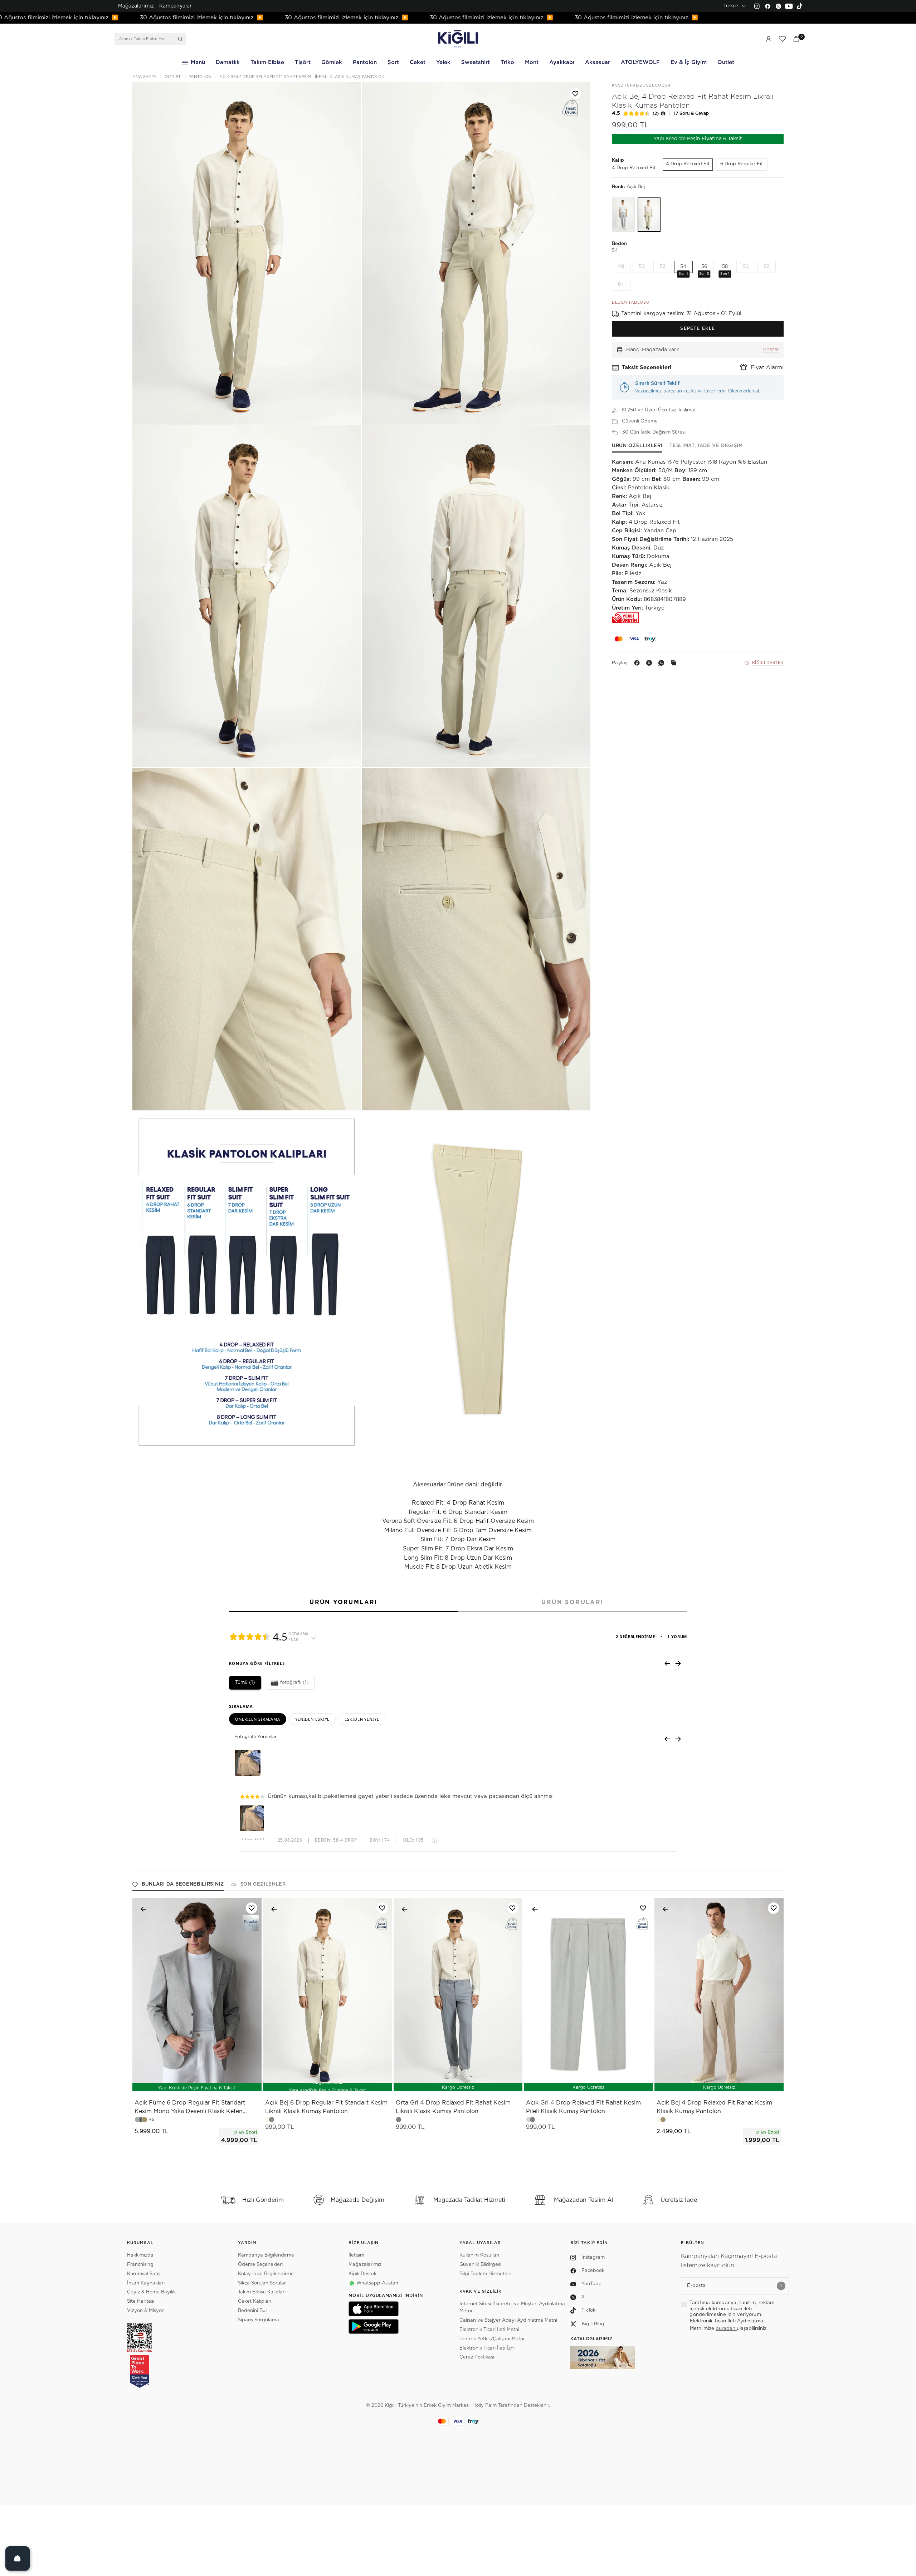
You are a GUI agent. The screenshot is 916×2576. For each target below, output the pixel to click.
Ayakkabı (562, 62)
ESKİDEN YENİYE (362, 1719)
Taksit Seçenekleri (647, 368)
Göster (771, 350)
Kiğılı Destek (768, 663)
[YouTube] (789, 6)
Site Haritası (141, 2301)
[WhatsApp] (663, 663)
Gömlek (332, 62)
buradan (726, 2329)
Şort (393, 62)
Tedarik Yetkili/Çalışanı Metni (492, 2339)
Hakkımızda (140, 2255)
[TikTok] (800, 6)
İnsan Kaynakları (146, 2283)
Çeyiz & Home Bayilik (151, 2292)
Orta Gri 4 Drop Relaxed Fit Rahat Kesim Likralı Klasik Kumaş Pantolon (453, 2107)
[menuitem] (136, 6)
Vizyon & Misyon (146, 2311)
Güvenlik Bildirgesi (480, 2265)
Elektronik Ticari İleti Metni (489, 2330)
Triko (507, 62)
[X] (651, 663)
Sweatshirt (476, 62)
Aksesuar (598, 62)
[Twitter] (778, 6)
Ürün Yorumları (343, 1602)
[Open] (18, 2558)
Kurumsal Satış (144, 2274)
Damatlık (228, 62)
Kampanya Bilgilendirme (266, 2255)
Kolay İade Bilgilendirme (266, 2274)
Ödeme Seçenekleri (260, 2265)
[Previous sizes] (178, 2082)
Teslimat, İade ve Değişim (706, 446)
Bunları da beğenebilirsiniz (183, 1884)
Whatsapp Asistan (377, 2283)
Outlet (726, 62)
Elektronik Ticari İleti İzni (487, 2348)
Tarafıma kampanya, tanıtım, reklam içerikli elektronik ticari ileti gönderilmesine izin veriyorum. (732, 2309)
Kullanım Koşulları (479, 2255)
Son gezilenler (263, 1884)
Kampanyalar (176, 6)
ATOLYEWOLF (640, 62)
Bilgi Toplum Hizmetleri (485, 2274)
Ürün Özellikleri (637, 446)
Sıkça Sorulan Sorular (262, 2283)
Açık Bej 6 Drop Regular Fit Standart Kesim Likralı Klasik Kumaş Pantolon (326, 2107)
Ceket (418, 62)
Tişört (303, 62)
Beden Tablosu (630, 302)
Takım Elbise (267, 62)
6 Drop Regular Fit (742, 164)
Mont (532, 62)
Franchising (140, 2265)
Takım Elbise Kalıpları (262, 2292)
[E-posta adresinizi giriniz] (781, 2286)
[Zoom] (247, 253)
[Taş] (623, 215)
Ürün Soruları (572, 1602)
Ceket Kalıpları (255, 2301)
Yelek (443, 62)
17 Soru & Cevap (691, 113)
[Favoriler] (782, 39)
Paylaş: (620, 663)
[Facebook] (768, 6)
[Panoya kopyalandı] (675, 663)
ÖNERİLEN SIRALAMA (258, 1719)
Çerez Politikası (477, 2357)
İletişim (356, 2255)
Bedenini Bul (252, 2311)
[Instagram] (757, 6)
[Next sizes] (218, 2082)
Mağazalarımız (136, 6)
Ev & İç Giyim (689, 62)
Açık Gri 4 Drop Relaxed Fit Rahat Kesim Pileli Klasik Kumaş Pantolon (583, 2107)
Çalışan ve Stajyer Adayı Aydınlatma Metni (508, 2320)
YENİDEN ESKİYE (312, 1719)
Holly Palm (484, 2406)
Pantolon (365, 62)
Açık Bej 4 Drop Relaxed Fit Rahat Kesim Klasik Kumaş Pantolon (714, 2107)
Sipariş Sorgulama (259, 2320)
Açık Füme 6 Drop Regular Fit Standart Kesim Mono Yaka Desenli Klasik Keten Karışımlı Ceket (190, 2108)
